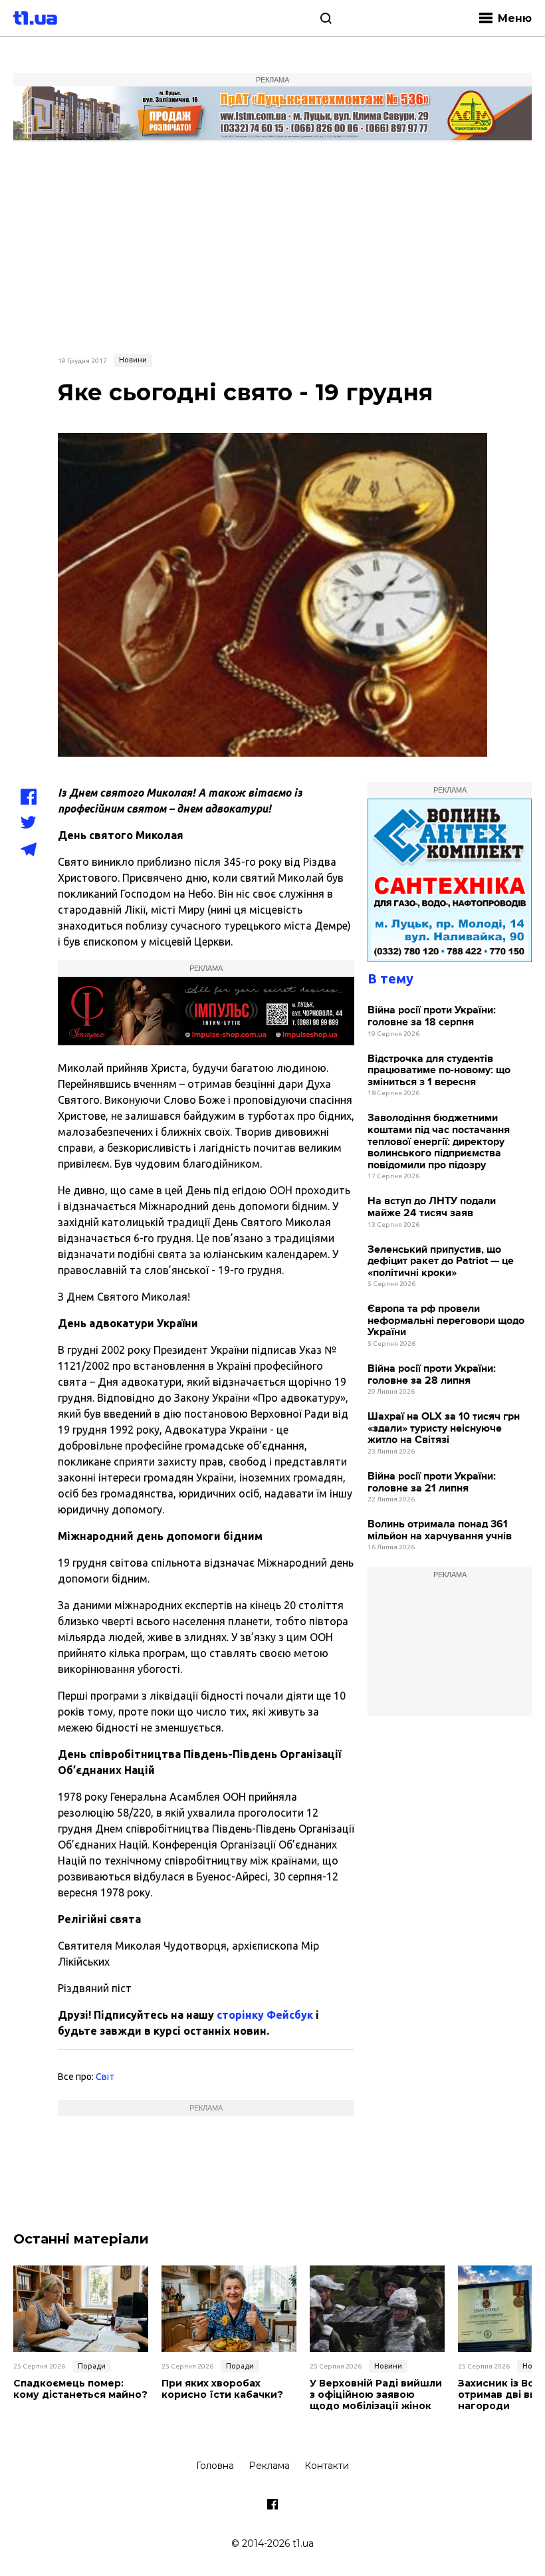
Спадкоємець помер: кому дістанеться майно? (80, 2389)
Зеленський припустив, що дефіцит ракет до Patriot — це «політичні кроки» (441, 1261)
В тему (390, 978)
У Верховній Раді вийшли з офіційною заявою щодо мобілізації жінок (376, 2394)
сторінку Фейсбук (265, 2015)
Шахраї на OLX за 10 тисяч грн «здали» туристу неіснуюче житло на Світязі (444, 1428)
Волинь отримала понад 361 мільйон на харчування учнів (440, 1530)
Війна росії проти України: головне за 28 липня (432, 1375)
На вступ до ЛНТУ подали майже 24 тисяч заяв (432, 1207)
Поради (92, 2366)
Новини (133, 360)
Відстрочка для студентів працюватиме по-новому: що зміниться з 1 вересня (439, 1071)
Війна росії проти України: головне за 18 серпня (432, 1016)
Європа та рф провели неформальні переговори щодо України (446, 1321)
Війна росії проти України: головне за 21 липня (432, 1482)
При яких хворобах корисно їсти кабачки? (222, 2389)
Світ (105, 2077)
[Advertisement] (272, 246)
